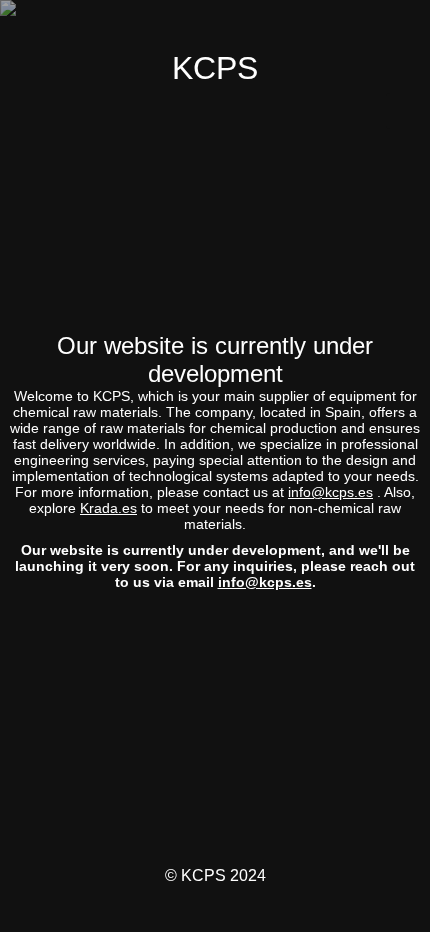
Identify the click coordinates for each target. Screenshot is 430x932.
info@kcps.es (330, 492)
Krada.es (108, 508)
